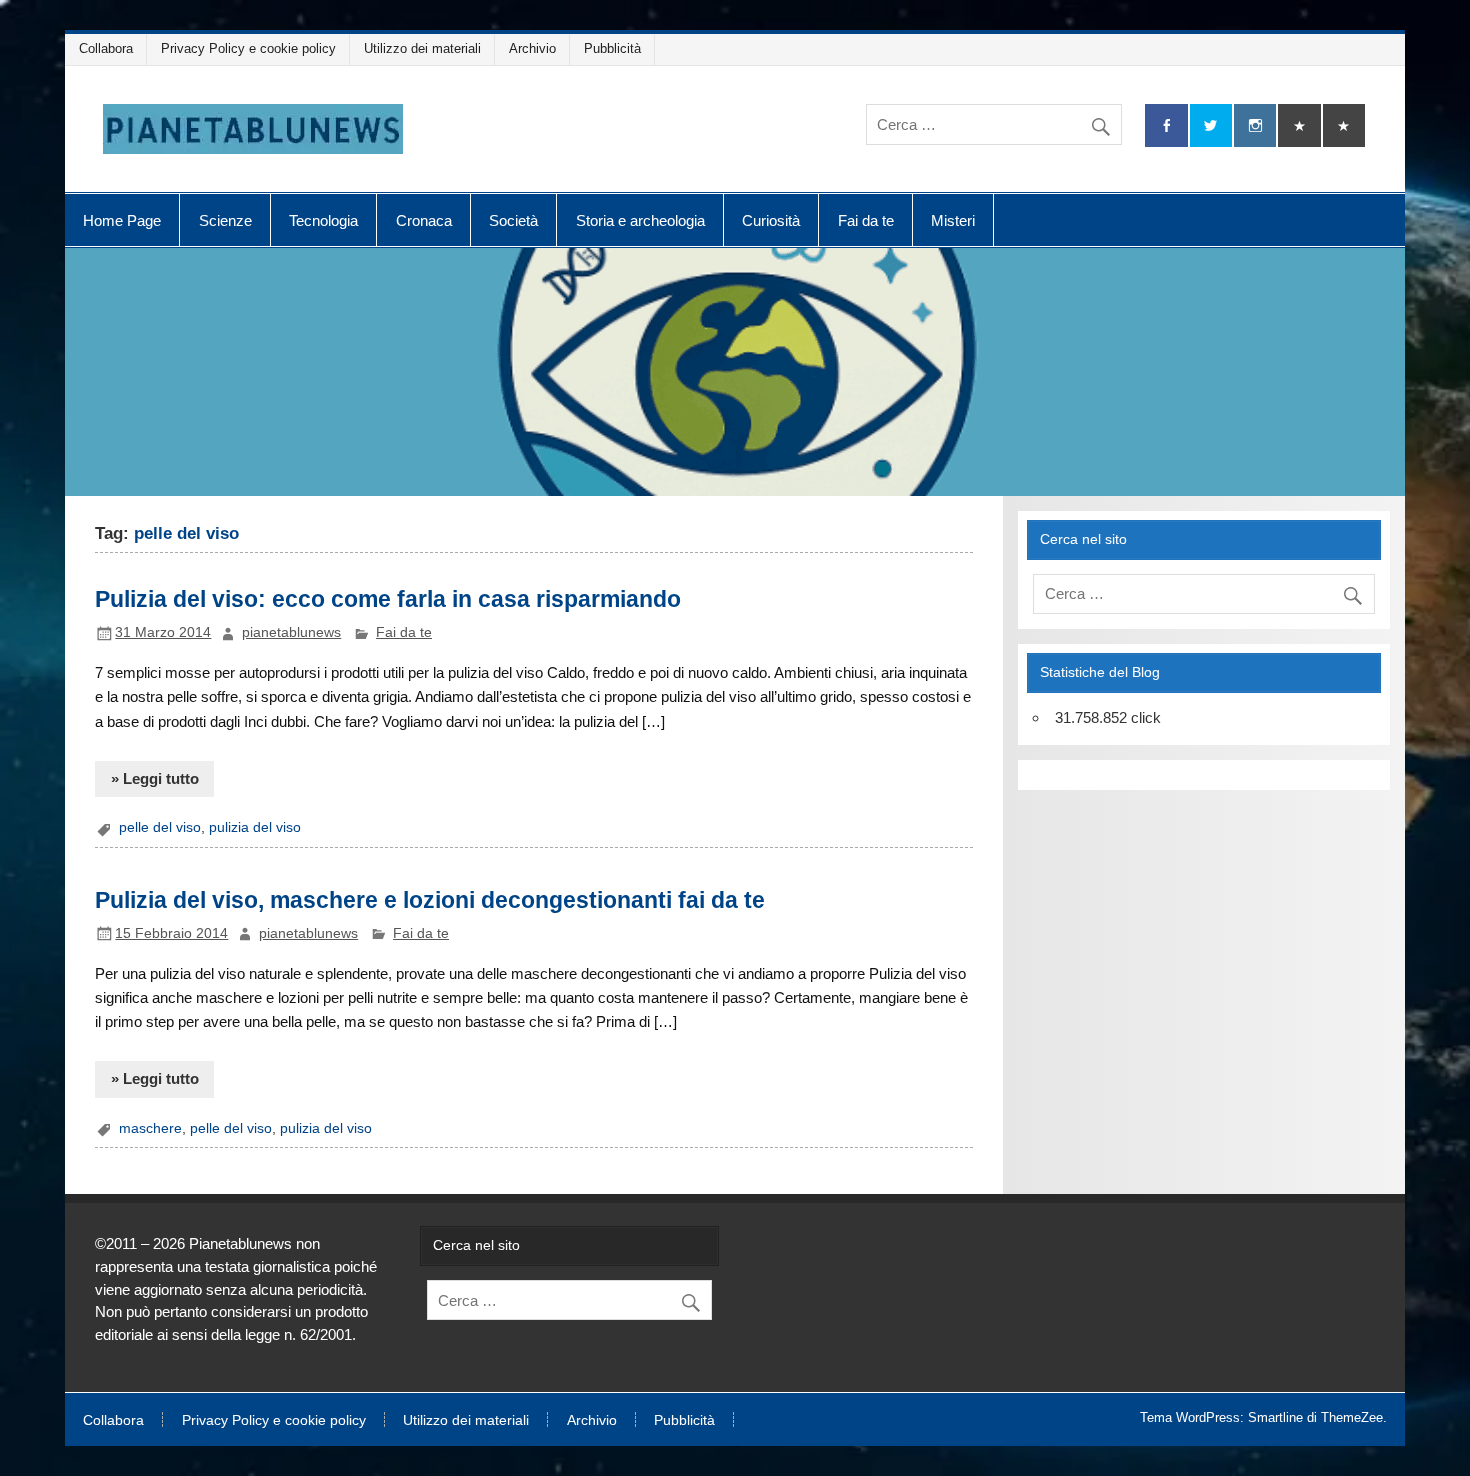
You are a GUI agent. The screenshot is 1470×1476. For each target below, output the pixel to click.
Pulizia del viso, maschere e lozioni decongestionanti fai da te (430, 900)
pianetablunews (291, 632)
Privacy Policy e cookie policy (248, 48)
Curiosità (771, 220)
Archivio (532, 48)
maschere (150, 1128)
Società (513, 220)
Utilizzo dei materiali (422, 48)
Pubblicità (612, 48)
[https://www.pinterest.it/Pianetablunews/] (1299, 125)
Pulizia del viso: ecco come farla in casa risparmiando (388, 599)
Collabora (106, 48)
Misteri (953, 220)
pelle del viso (160, 827)
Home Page (122, 220)
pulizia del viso (255, 827)
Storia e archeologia (640, 220)
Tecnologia (323, 220)
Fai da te (866, 220)
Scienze (225, 220)
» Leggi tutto (155, 778)
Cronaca (424, 220)
